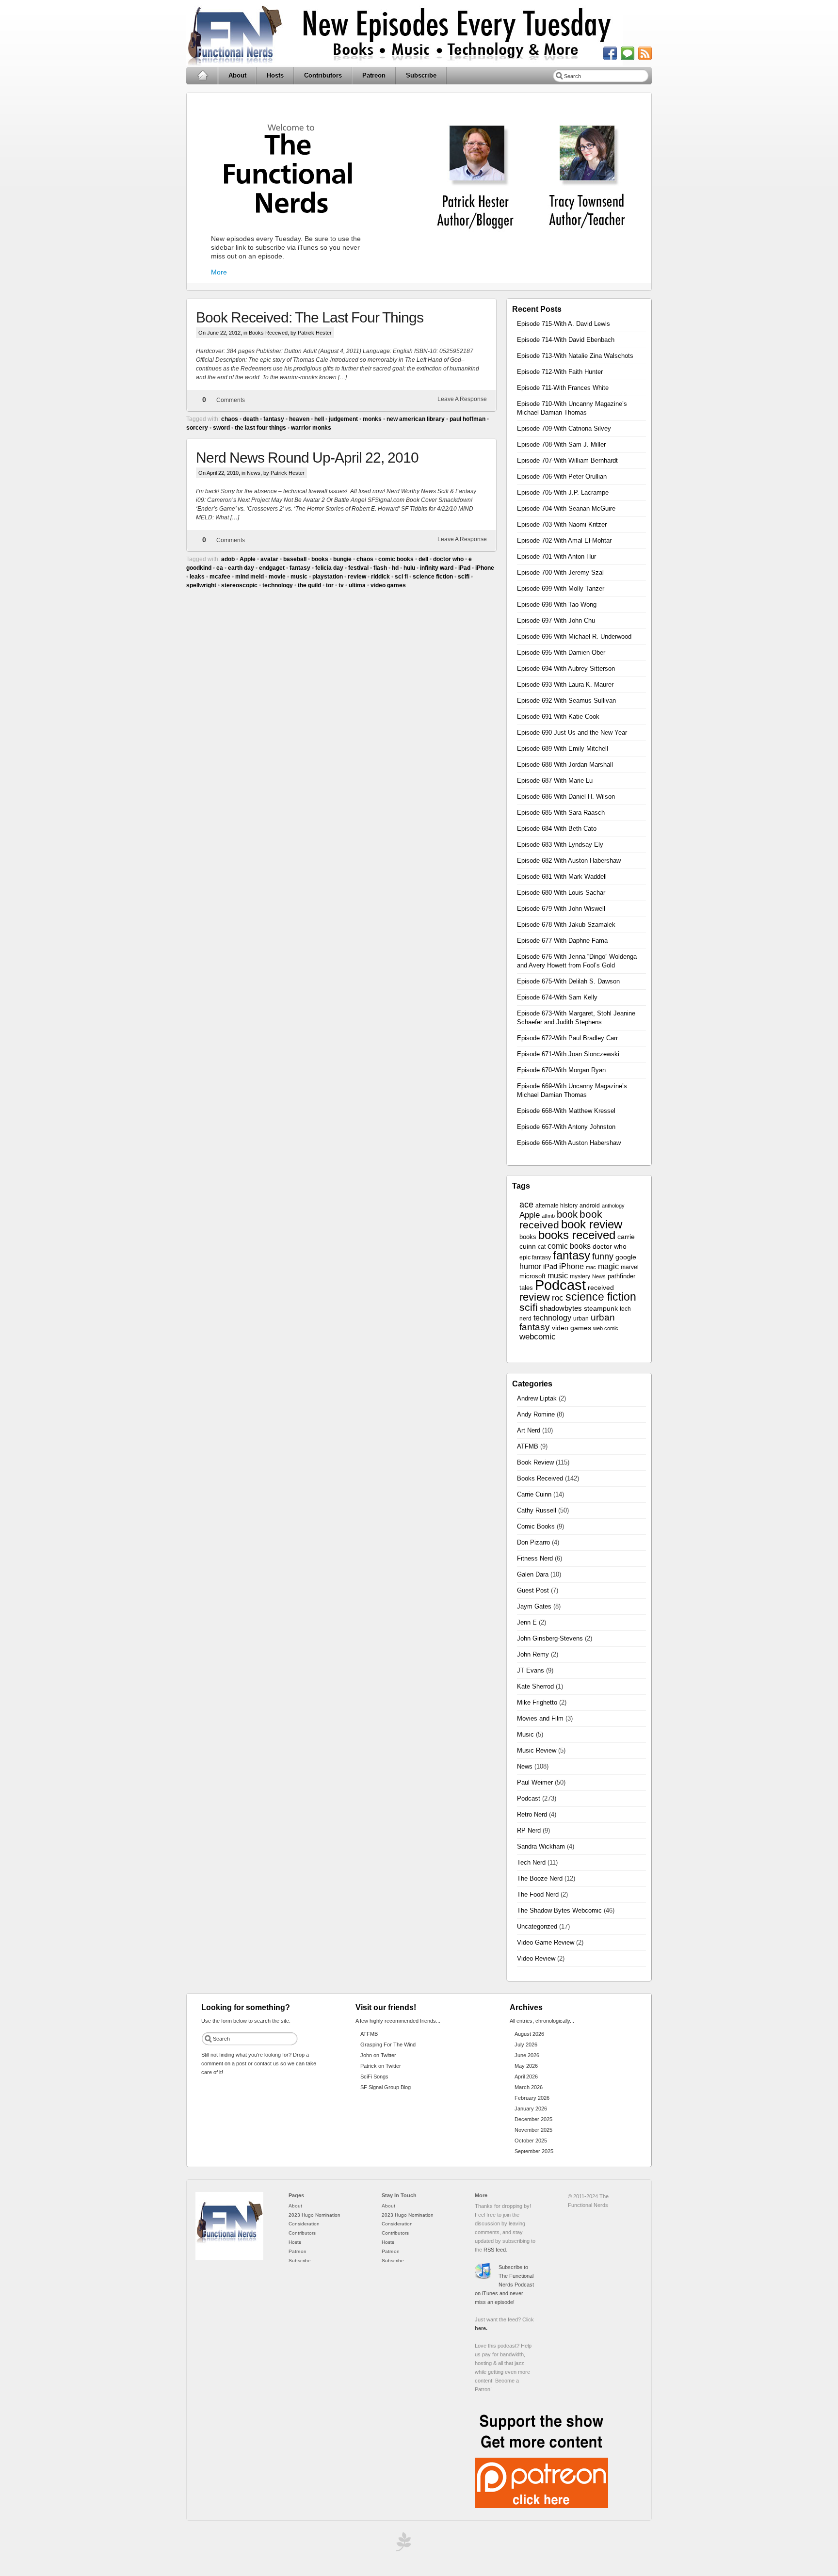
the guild (309, 585)
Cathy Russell (537, 1510)
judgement (343, 419)
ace (526, 1205)
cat (542, 1247)
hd (395, 568)
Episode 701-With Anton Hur (556, 556)
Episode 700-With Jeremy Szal (560, 572)
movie (277, 577)
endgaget (272, 568)
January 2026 (531, 2109)
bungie (342, 559)
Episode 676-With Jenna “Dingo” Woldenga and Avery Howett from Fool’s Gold (577, 961)
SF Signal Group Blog (386, 2087)
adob (228, 559)
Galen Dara (533, 1574)
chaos (230, 419)
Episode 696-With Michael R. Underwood (574, 636)
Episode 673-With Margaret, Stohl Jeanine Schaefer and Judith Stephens (576, 1018)
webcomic (538, 1337)
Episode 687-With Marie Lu (555, 781)
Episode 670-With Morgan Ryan (561, 1070)
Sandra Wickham (541, 1846)
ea (220, 568)
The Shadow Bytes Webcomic (559, 1910)
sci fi (401, 577)
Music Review (537, 1750)
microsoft (532, 1276)
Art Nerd (529, 1430)
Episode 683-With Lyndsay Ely (560, 845)
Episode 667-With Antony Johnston (566, 1127)
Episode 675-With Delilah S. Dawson (568, 981)
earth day (241, 568)
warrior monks (311, 428)
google (626, 1257)
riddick (380, 577)
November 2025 (533, 2130)
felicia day (329, 568)
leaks (197, 577)
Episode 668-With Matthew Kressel (566, 1111)
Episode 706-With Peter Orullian (562, 476)
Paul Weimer (535, 1782)
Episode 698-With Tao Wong (557, 604)
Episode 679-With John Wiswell (561, 909)
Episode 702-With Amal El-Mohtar (564, 540)
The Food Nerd (538, 1894)
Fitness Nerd (535, 1558)
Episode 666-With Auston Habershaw (569, 1143)
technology (278, 585)
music (299, 577)
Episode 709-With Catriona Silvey (564, 428)
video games (388, 585)
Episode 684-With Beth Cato (557, 829)
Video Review (536, 1958)
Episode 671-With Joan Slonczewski (568, 1054)
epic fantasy (535, 1257)
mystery (580, 1276)
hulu (409, 568)
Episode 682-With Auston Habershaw (569, 861)
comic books (396, 559)
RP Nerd (529, 1830)
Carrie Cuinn (534, 1494)
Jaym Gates (534, 1606)
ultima (357, 585)
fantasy (274, 419)
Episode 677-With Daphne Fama (562, 941)
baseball (295, 559)
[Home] (229, 2258)
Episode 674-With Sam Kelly (557, 997)
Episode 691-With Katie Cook (558, 716)
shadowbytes (561, 1308)
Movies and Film (540, 1718)
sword (221, 428)
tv (341, 585)
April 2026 (526, 2077)
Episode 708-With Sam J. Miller (561, 444)
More (219, 272)
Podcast (560, 1285)
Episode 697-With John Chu (556, 620)
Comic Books (536, 1526)
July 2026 (526, 2045)
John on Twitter (378, 2055)
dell (423, 559)
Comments (231, 400)
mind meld (250, 577)
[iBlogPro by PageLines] (402, 2544)
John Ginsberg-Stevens (550, 1638)
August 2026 (529, 2034)
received (601, 1288)
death (251, 419)
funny (603, 1256)
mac (591, 1267)
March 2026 (529, 2087)
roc (558, 1298)
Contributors (323, 75)
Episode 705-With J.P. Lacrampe (563, 492)
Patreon (374, 75)
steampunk (601, 1309)
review (357, 577)
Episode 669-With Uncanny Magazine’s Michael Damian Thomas (572, 1090)
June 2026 (527, 2055)
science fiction (433, 577)
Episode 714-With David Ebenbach (566, 340)
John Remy (533, 1654)
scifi (464, 577)
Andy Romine (536, 1414)
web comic (606, 1328)
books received (577, 1235)
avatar (269, 559)
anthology (613, 1206)
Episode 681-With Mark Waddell (562, 877)
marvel (630, 1267)
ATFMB (528, 1446)
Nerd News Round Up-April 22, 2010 (307, 458)
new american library (416, 419)
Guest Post (533, 1590)
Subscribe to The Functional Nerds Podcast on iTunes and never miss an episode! (504, 2285)
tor (330, 585)
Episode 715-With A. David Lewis (564, 324)
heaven (299, 419)
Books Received (268, 333)
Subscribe (421, 75)
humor (530, 1266)
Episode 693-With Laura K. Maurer (565, 684)
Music (525, 1734)
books (320, 559)
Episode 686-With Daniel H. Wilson (566, 797)
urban (581, 1319)
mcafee (220, 577)
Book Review (535, 1462)
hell (319, 419)
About (237, 75)
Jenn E (527, 1622)
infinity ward (437, 568)
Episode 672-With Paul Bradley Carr (567, 1038)
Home (202, 76)
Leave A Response (462, 399)
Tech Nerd (531, 1862)
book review (592, 1224)
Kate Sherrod (535, 1686)
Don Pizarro (533, 1542)
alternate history (556, 1206)
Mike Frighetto (537, 1702)
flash (380, 568)
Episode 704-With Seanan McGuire (566, 508)
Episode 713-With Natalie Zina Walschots (575, 356)
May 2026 (526, 2066)
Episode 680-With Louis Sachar (561, 893)
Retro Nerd (532, 1814)
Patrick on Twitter (381, 2066)
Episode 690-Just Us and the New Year (572, 733)
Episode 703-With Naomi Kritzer (562, 524)
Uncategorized (537, 1926)
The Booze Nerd (540, 1878)
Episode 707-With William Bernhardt (567, 460)
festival (358, 568)
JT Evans (531, 1670)
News (254, 473)
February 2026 (532, 2098)
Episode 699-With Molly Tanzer (561, 588)
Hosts (275, 75)
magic (608, 1266)
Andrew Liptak (537, 1398)
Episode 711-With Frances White (563, 388)
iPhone (485, 568)
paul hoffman (467, 419)
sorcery (197, 428)
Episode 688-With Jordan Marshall (565, 765)
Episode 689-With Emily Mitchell (563, 749)
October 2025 (531, 2141)
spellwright (201, 585)
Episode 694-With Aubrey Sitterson (566, 668)
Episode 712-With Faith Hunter (560, 372)
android (590, 1206)
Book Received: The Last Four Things (310, 317)
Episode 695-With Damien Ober (561, 652)
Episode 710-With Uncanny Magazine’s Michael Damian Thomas (572, 408)
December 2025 (533, 2119)
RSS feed (495, 2250)
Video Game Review (546, 1942)
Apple (248, 559)
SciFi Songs (374, 2077)
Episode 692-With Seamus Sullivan (566, 700)
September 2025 (534, 2151)
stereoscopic (239, 585)
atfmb (548, 1216)
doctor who (448, 559)
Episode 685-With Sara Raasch (561, 813)
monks (372, 419)
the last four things (260, 428)
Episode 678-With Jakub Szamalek (566, 925)
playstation (328, 577)
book (567, 1214)
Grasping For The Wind (388, 2045)
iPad (464, 568)
